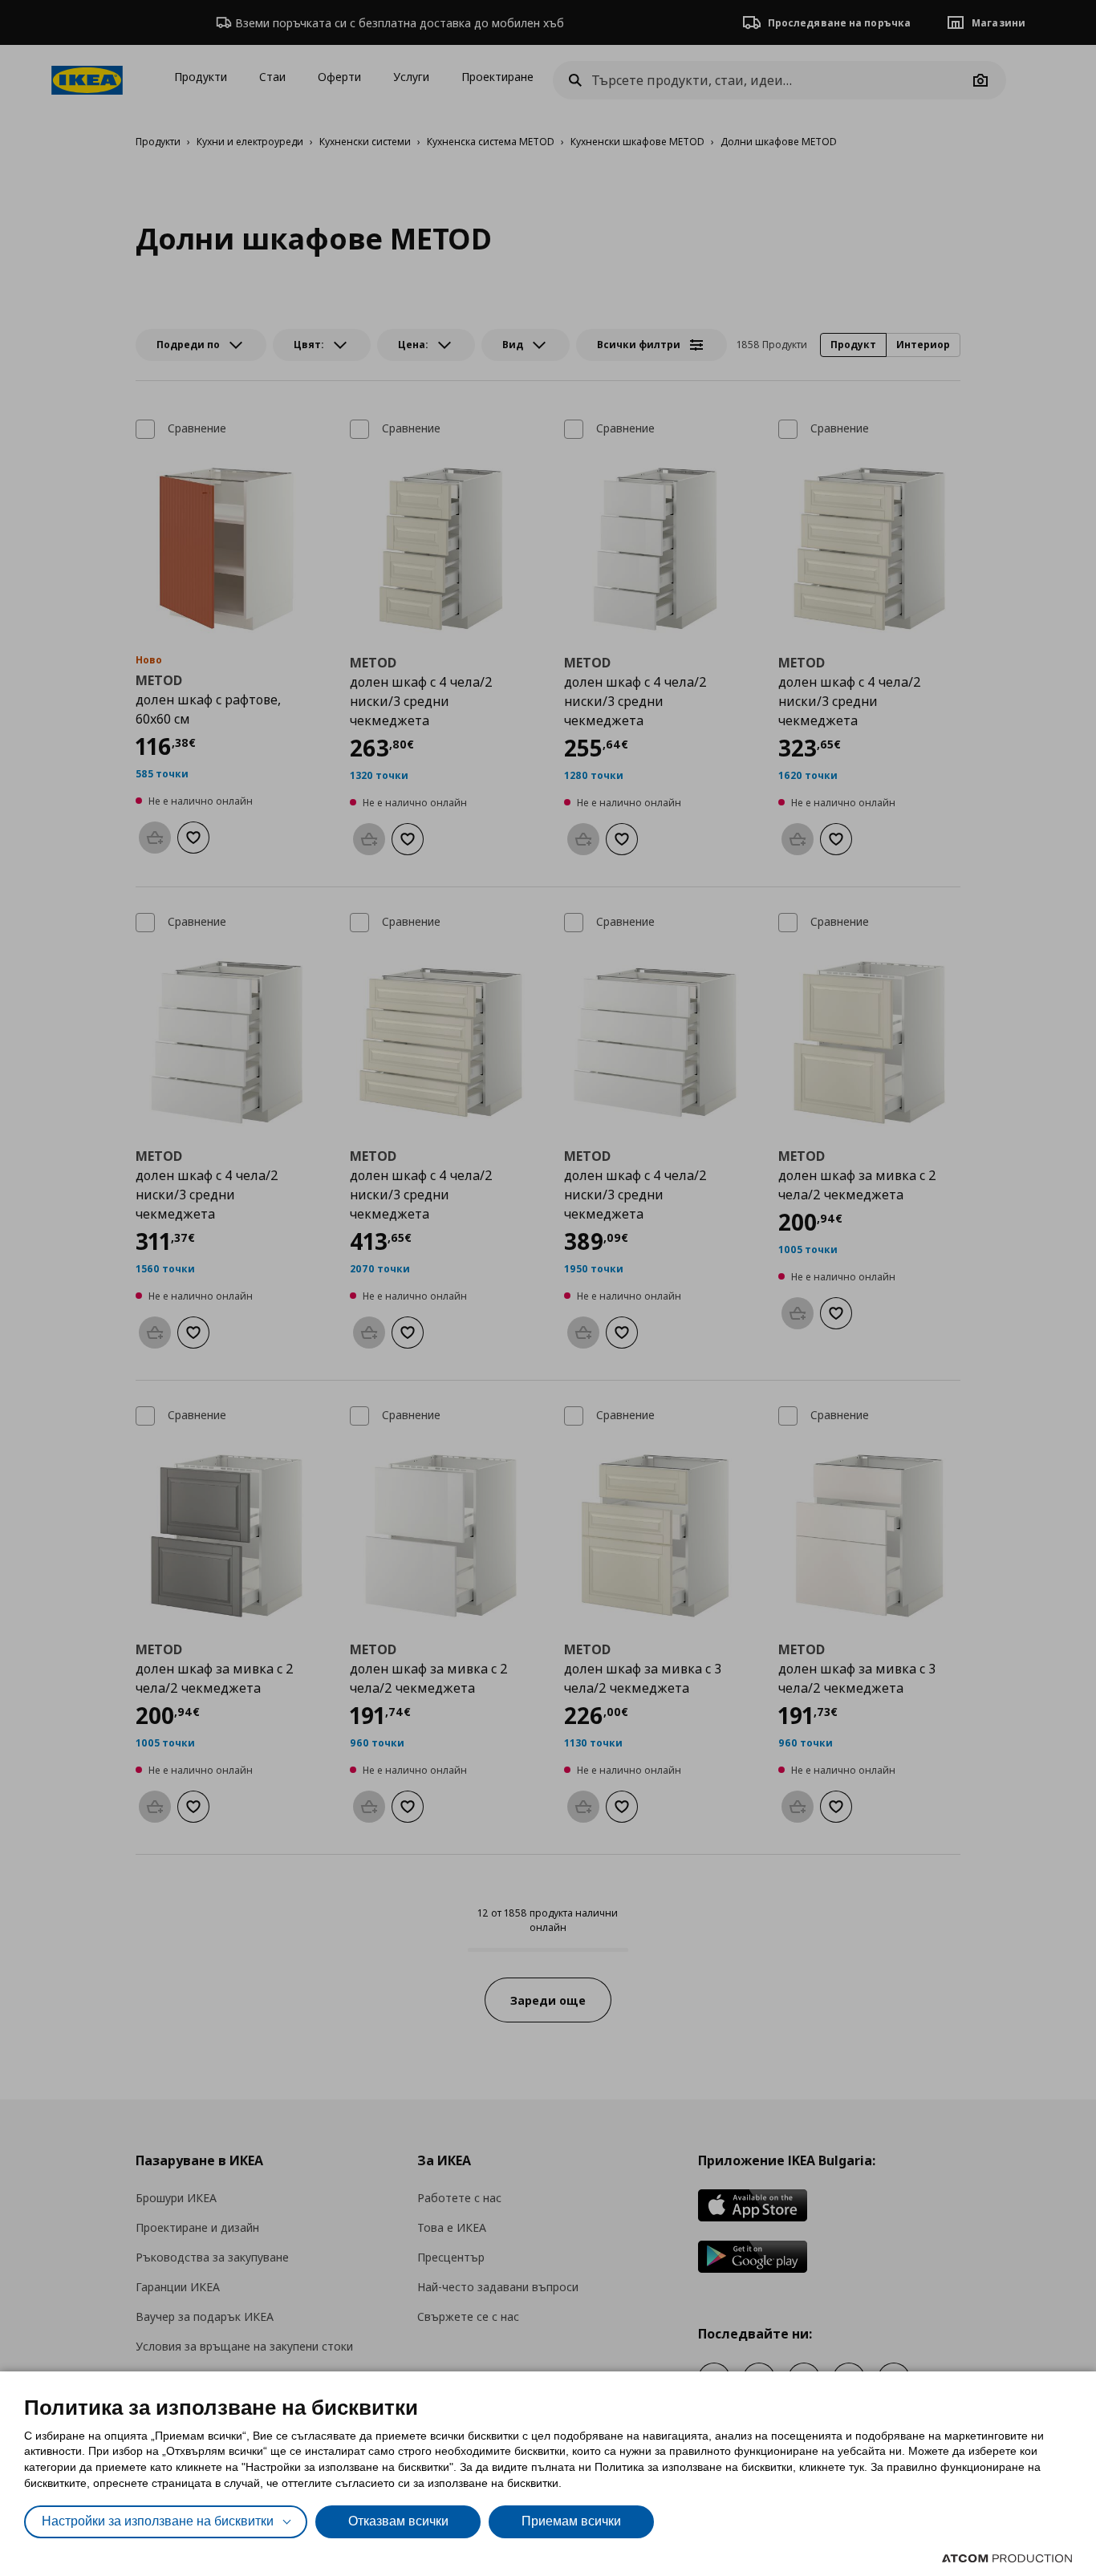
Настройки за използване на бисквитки (158, 2521)
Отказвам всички (398, 2521)
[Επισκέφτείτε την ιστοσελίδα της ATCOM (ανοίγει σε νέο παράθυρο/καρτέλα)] (1007, 2558)
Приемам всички (571, 2521)
